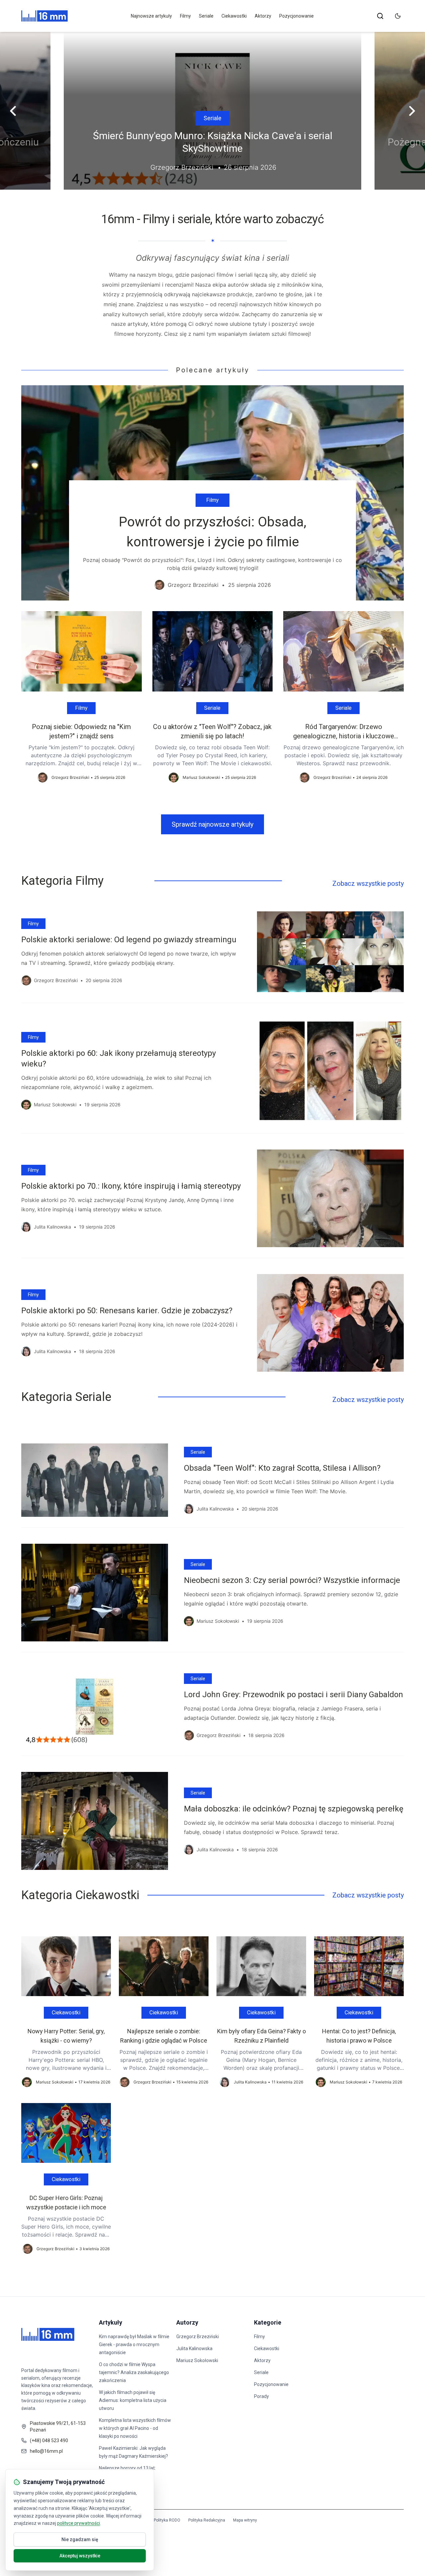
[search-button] (380, 16)
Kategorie (268, 2322)
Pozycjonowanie (297, 16)
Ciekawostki (234, 16)
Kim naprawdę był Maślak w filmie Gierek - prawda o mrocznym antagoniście (134, 2345)
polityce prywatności (79, 2523)
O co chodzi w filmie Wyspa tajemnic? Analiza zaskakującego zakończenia (134, 2372)
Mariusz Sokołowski (197, 2360)
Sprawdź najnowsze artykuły (212, 824)
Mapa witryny (245, 2520)
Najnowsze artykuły (151, 16)
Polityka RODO (167, 2520)
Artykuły (111, 2322)
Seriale (206, 16)
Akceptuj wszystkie (80, 2556)
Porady (261, 2396)
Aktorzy (263, 16)
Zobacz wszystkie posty (368, 883)
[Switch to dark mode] (398, 16)
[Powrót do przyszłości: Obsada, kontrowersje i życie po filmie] (212, 493)
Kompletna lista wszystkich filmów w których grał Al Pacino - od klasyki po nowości (135, 2428)
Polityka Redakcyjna (207, 2520)
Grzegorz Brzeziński (198, 2337)
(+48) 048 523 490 (49, 2440)
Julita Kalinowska (194, 2348)
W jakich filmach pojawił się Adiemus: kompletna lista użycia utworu (133, 2400)
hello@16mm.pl (46, 2451)
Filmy (185, 16)
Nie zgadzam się (80, 2539)
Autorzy (187, 2322)
